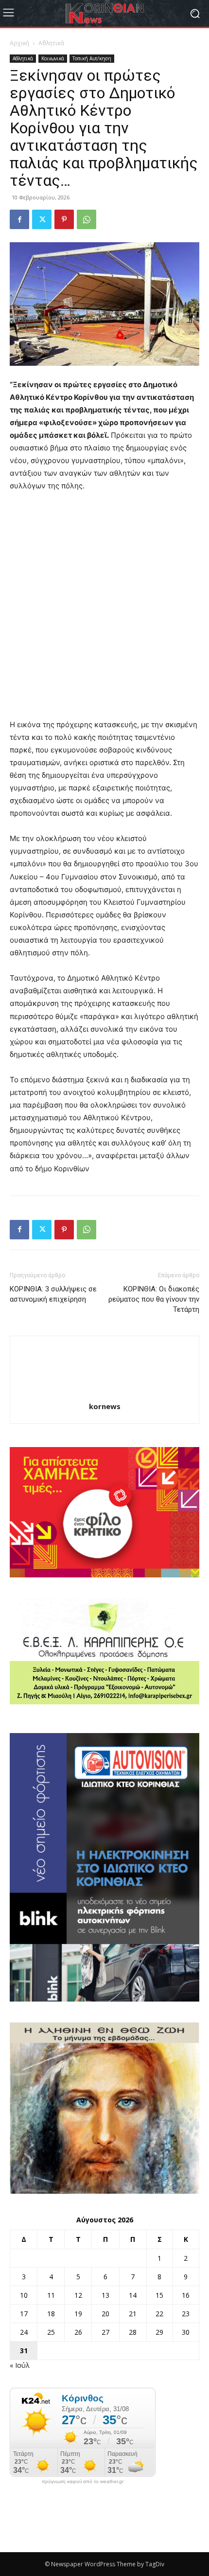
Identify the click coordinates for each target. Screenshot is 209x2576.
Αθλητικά (51, 43)
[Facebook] (19, 219)
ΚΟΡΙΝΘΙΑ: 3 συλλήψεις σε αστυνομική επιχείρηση (53, 1294)
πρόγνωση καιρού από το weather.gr (83, 2482)
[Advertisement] (104, 610)
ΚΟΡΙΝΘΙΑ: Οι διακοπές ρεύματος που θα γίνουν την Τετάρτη (154, 1299)
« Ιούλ (20, 2365)
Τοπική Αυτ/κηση (92, 58)
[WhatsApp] (87, 219)
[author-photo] (104, 1393)
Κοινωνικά (53, 58)
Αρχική (19, 43)
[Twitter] (42, 219)
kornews (105, 1406)
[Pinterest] (64, 219)
